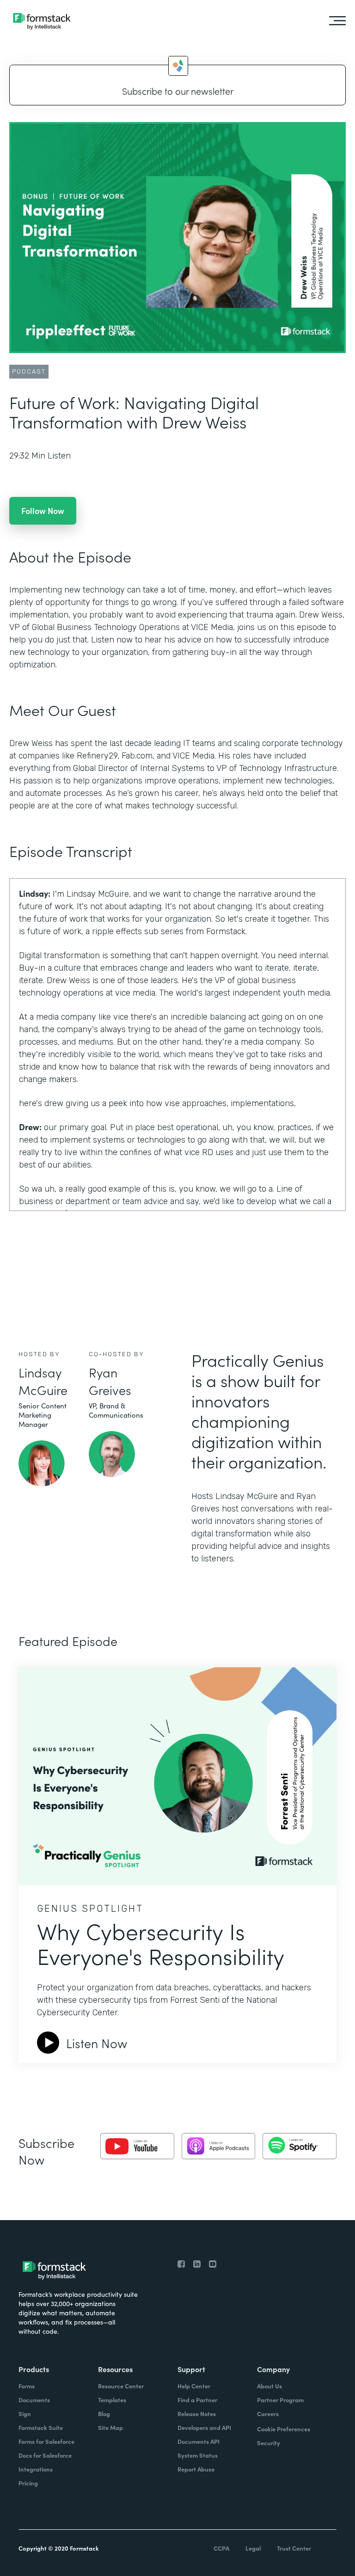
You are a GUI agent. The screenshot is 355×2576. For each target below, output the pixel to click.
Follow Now (43, 511)
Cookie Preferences (284, 2429)
